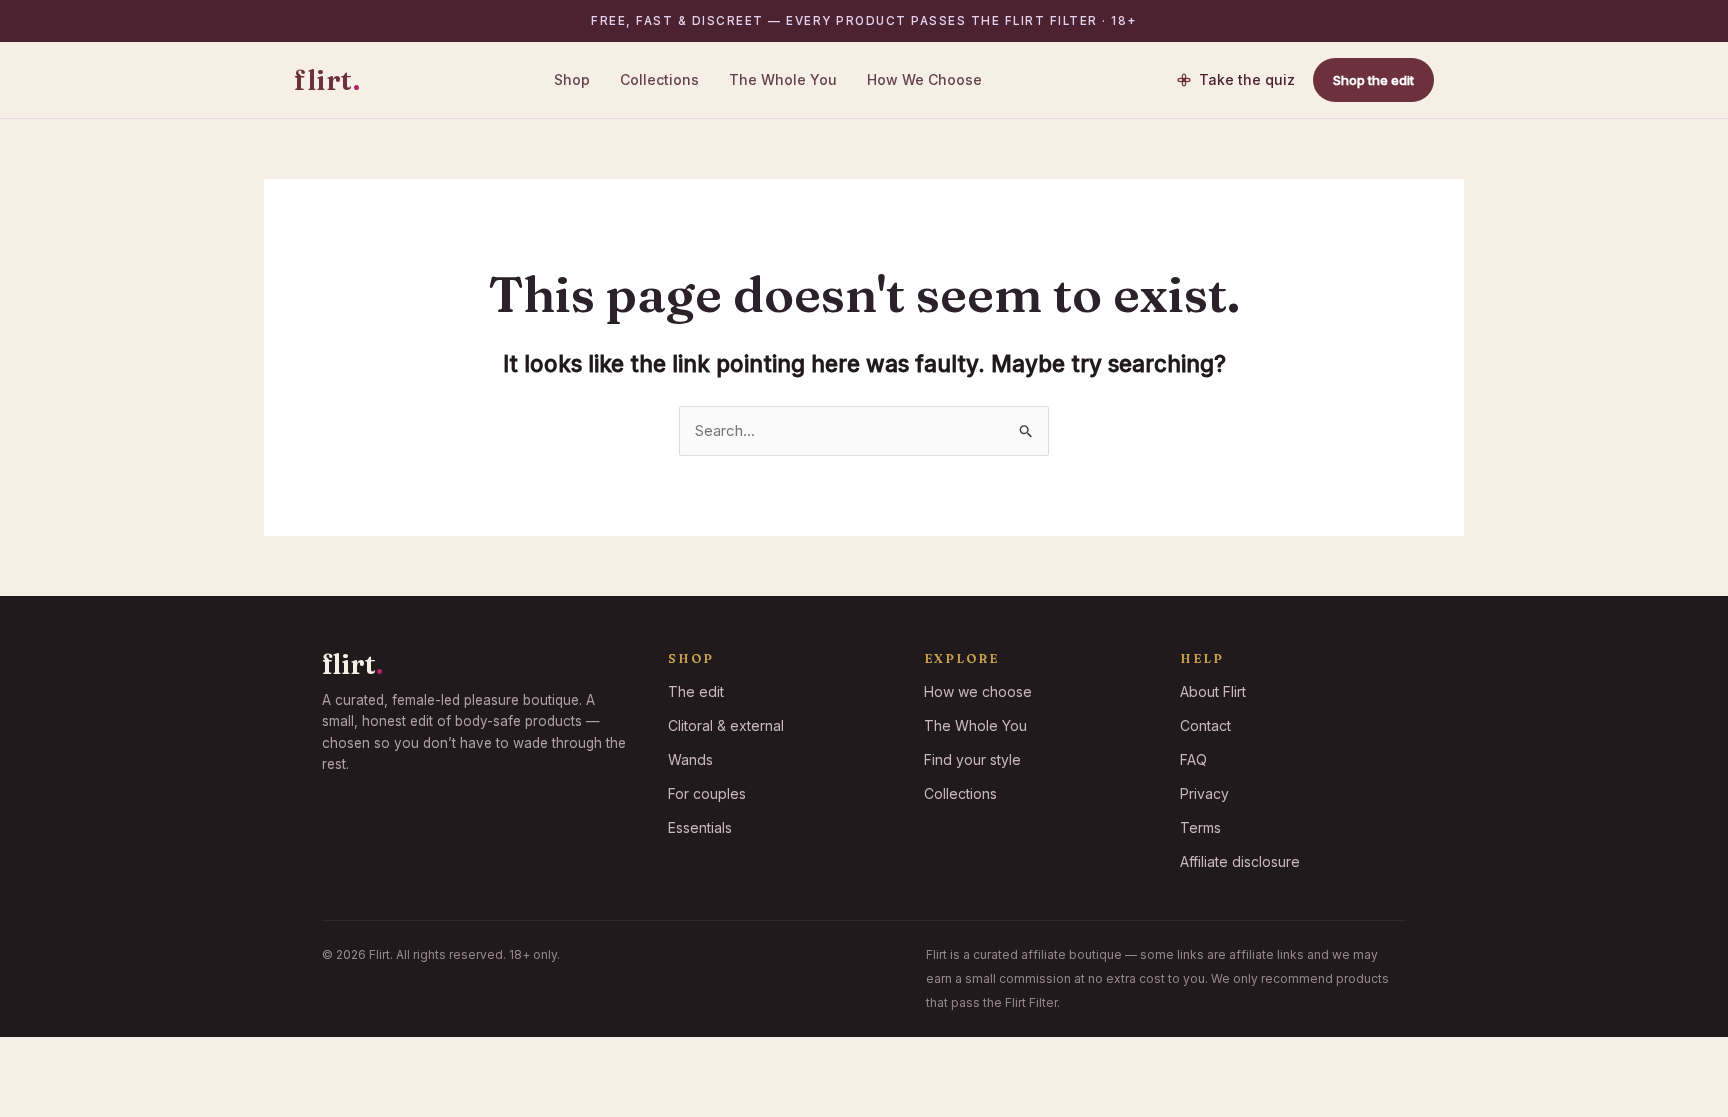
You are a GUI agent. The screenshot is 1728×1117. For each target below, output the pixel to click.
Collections (659, 79)
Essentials (700, 827)
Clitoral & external (726, 725)
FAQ (1193, 759)
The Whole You (783, 79)
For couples (707, 793)
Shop (572, 79)
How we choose (978, 691)
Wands (690, 759)
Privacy (1204, 793)
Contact (1205, 725)
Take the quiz (1247, 79)
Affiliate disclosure (1240, 861)
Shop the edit (1373, 80)
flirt (327, 80)
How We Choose (924, 79)
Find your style (972, 759)
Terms (1200, 827)
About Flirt (1213, 691)
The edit (696, 691)
